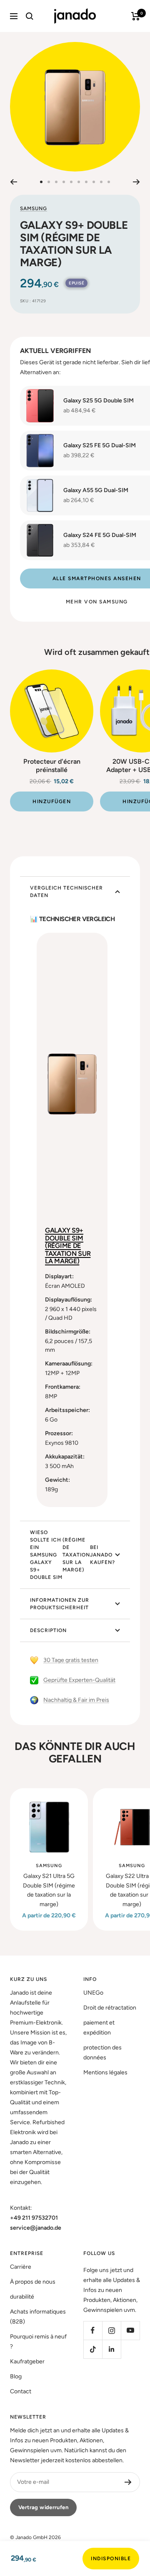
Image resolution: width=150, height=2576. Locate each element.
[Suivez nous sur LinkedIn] (111, 2349)
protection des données (102, 2053)
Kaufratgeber (27, 2362)
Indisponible (111, 2559)
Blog (16, 2376)
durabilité (22, 2297)
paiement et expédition (99, 2028)
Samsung (34, 208)
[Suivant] (136, 182)
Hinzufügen (52, 801)
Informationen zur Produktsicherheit (60, 1604)
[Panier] (136, 16)
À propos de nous (33, 2282)
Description (48, 1630)
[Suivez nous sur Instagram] (111, 2330)
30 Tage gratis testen (71, 1660)
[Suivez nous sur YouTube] (130, 2330)
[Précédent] (14, 182)
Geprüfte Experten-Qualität (79, 1680)
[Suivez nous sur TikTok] (93, 2349)
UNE (93, 1993)
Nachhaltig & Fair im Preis (76, 1700)
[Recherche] (30, 16)
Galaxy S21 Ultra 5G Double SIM (49, 1890)
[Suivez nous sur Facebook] (93, 2330)
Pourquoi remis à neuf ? (38, 2342)
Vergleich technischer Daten (66, 892)
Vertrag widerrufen (43, 2507)
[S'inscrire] (128, 2482)
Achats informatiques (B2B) (38, 2317)
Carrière (21, 2267)
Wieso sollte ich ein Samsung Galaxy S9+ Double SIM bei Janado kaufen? (72, 1555)
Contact (21, 2391)
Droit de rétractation (110, 2008)
